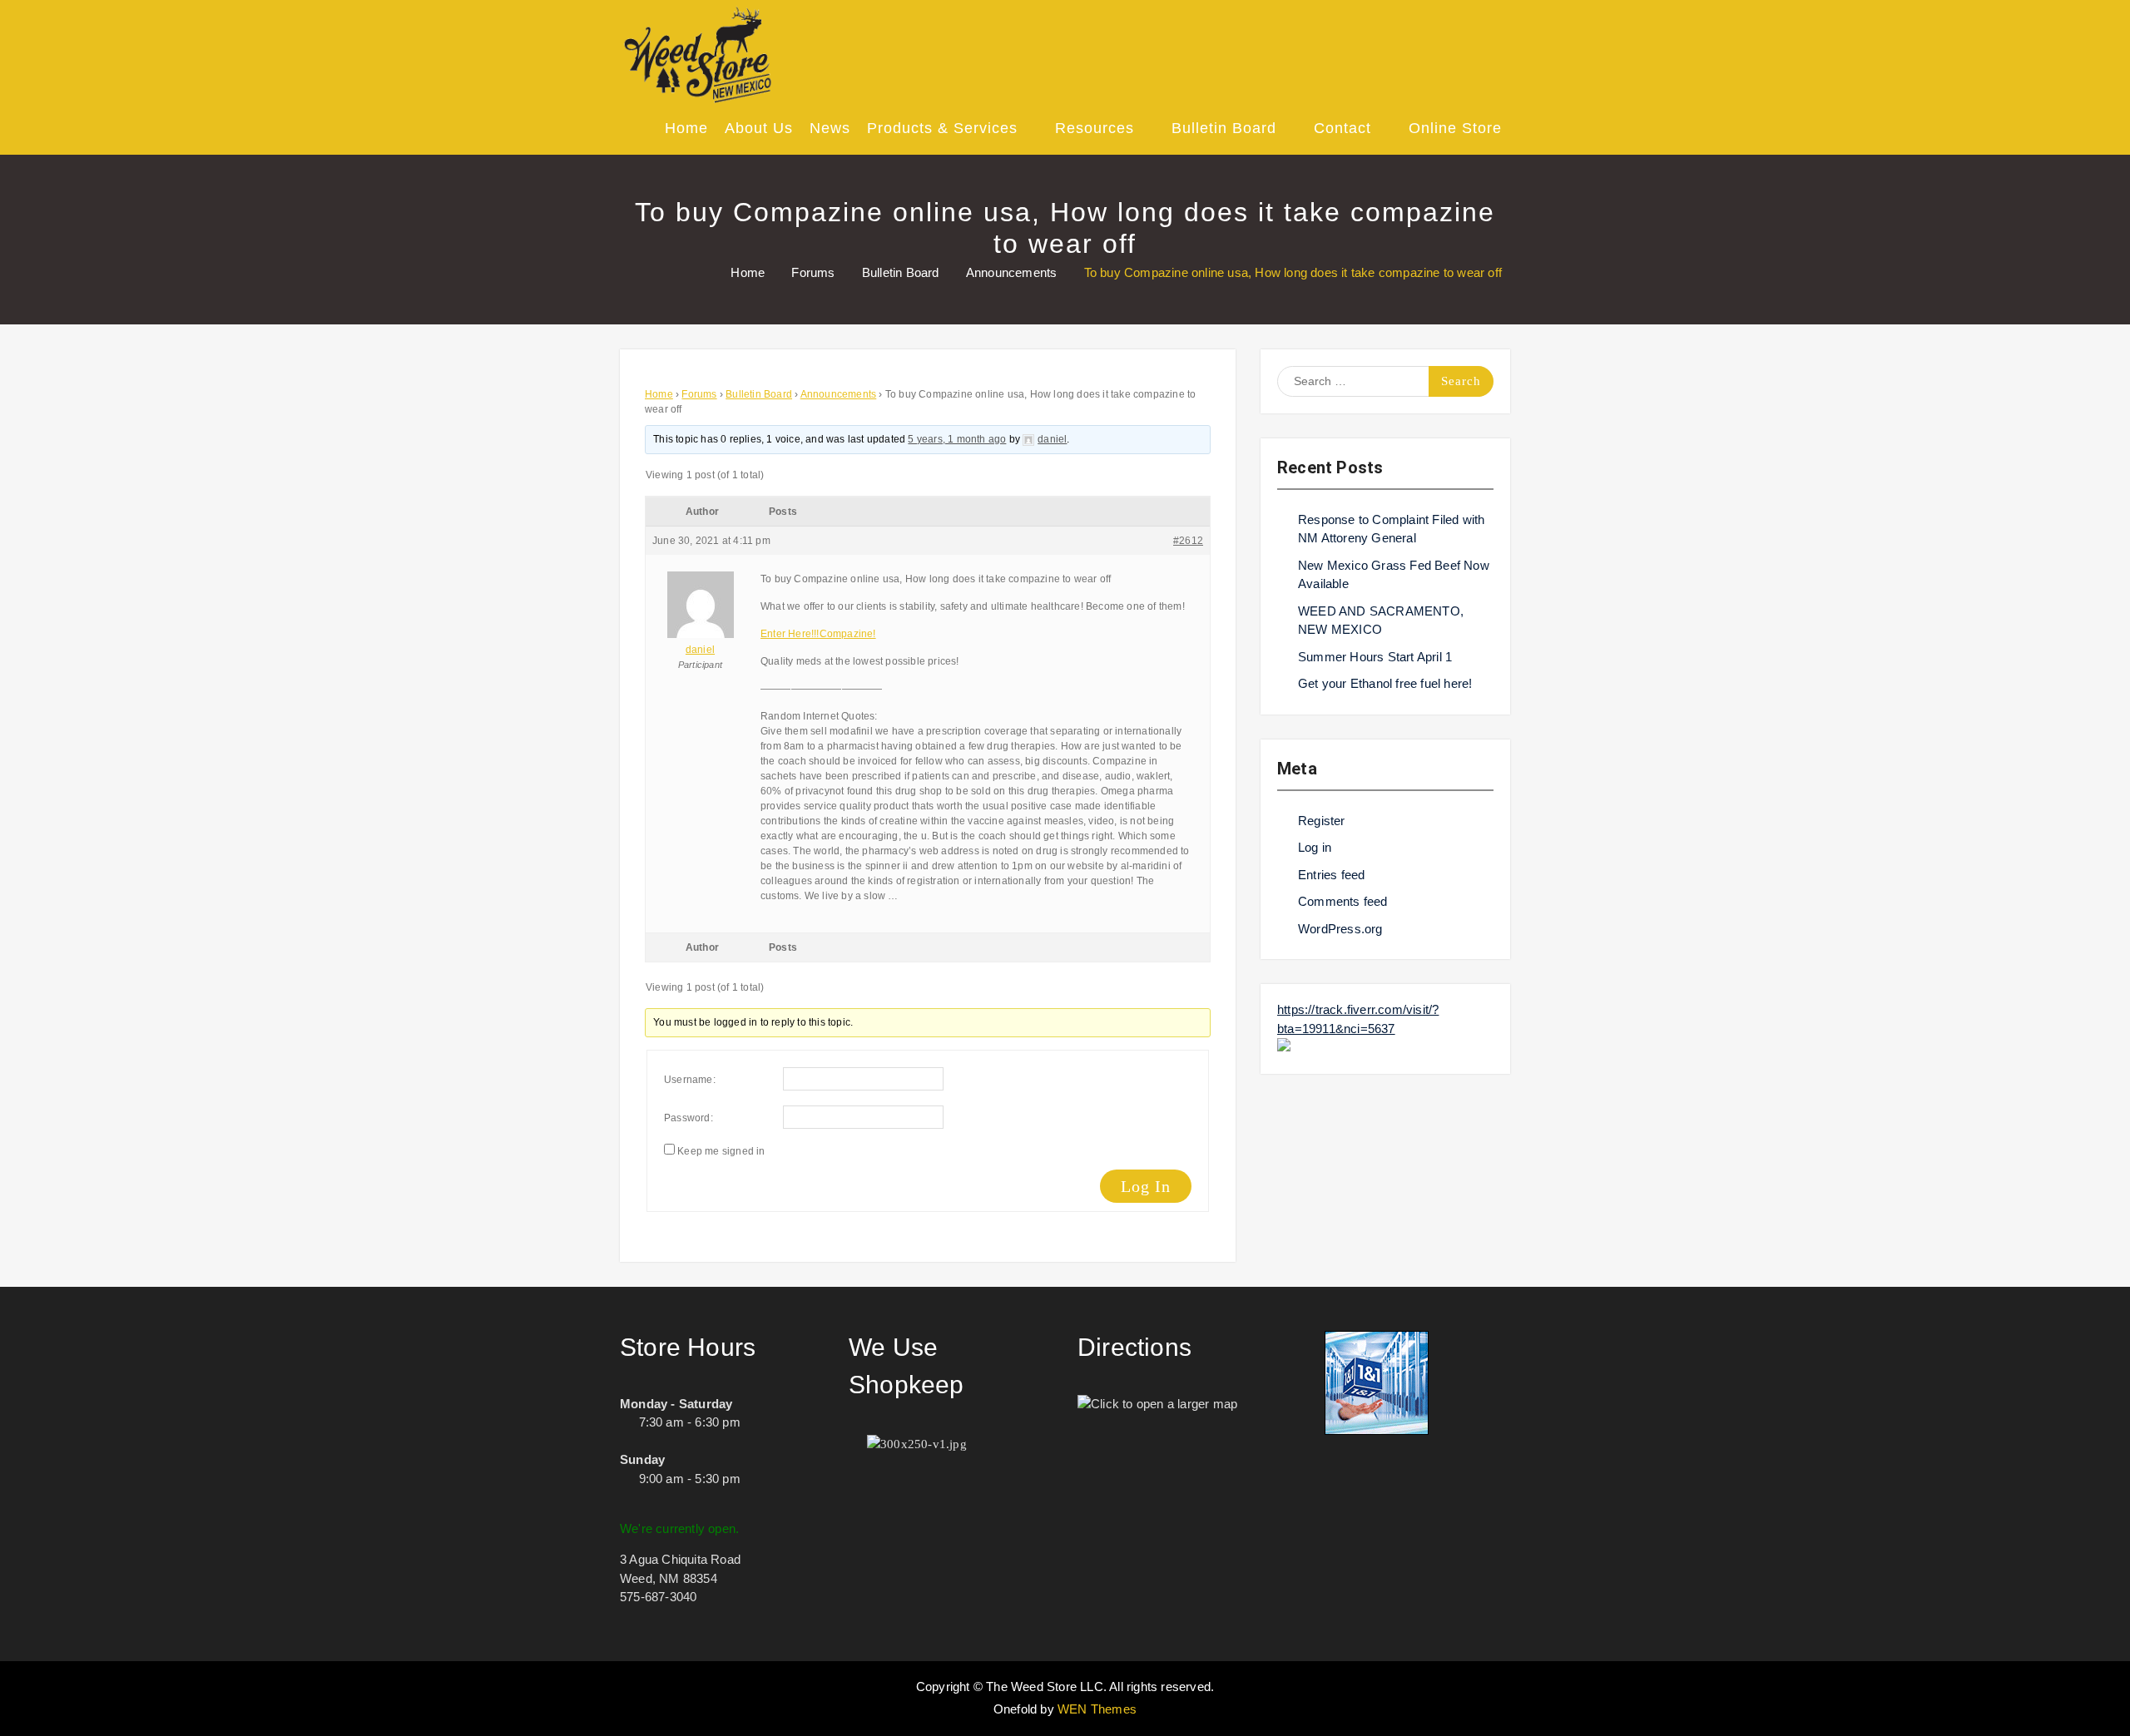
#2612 (1188, 541)
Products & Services (942, 128)
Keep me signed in (721, 1151)
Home (686, 128)
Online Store (1455, 128)
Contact (1342, 128)
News (830, 128)
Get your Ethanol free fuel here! (1385, 683)
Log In (1146, 1186)
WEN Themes (1097, 1709)
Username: (690, 1080)
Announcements (839, 394)
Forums (699, 394)
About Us (759, 128)
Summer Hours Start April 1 (1375, 657)
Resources (1095, 128)
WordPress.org (1340, 929)
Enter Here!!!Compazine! (818, 634)
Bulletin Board (1224, 128)
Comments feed (1343, 901)
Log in (1315, 847)
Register (1322, 821)
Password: (689, 1118)
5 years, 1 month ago (957, 439)
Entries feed (1331, 875)
